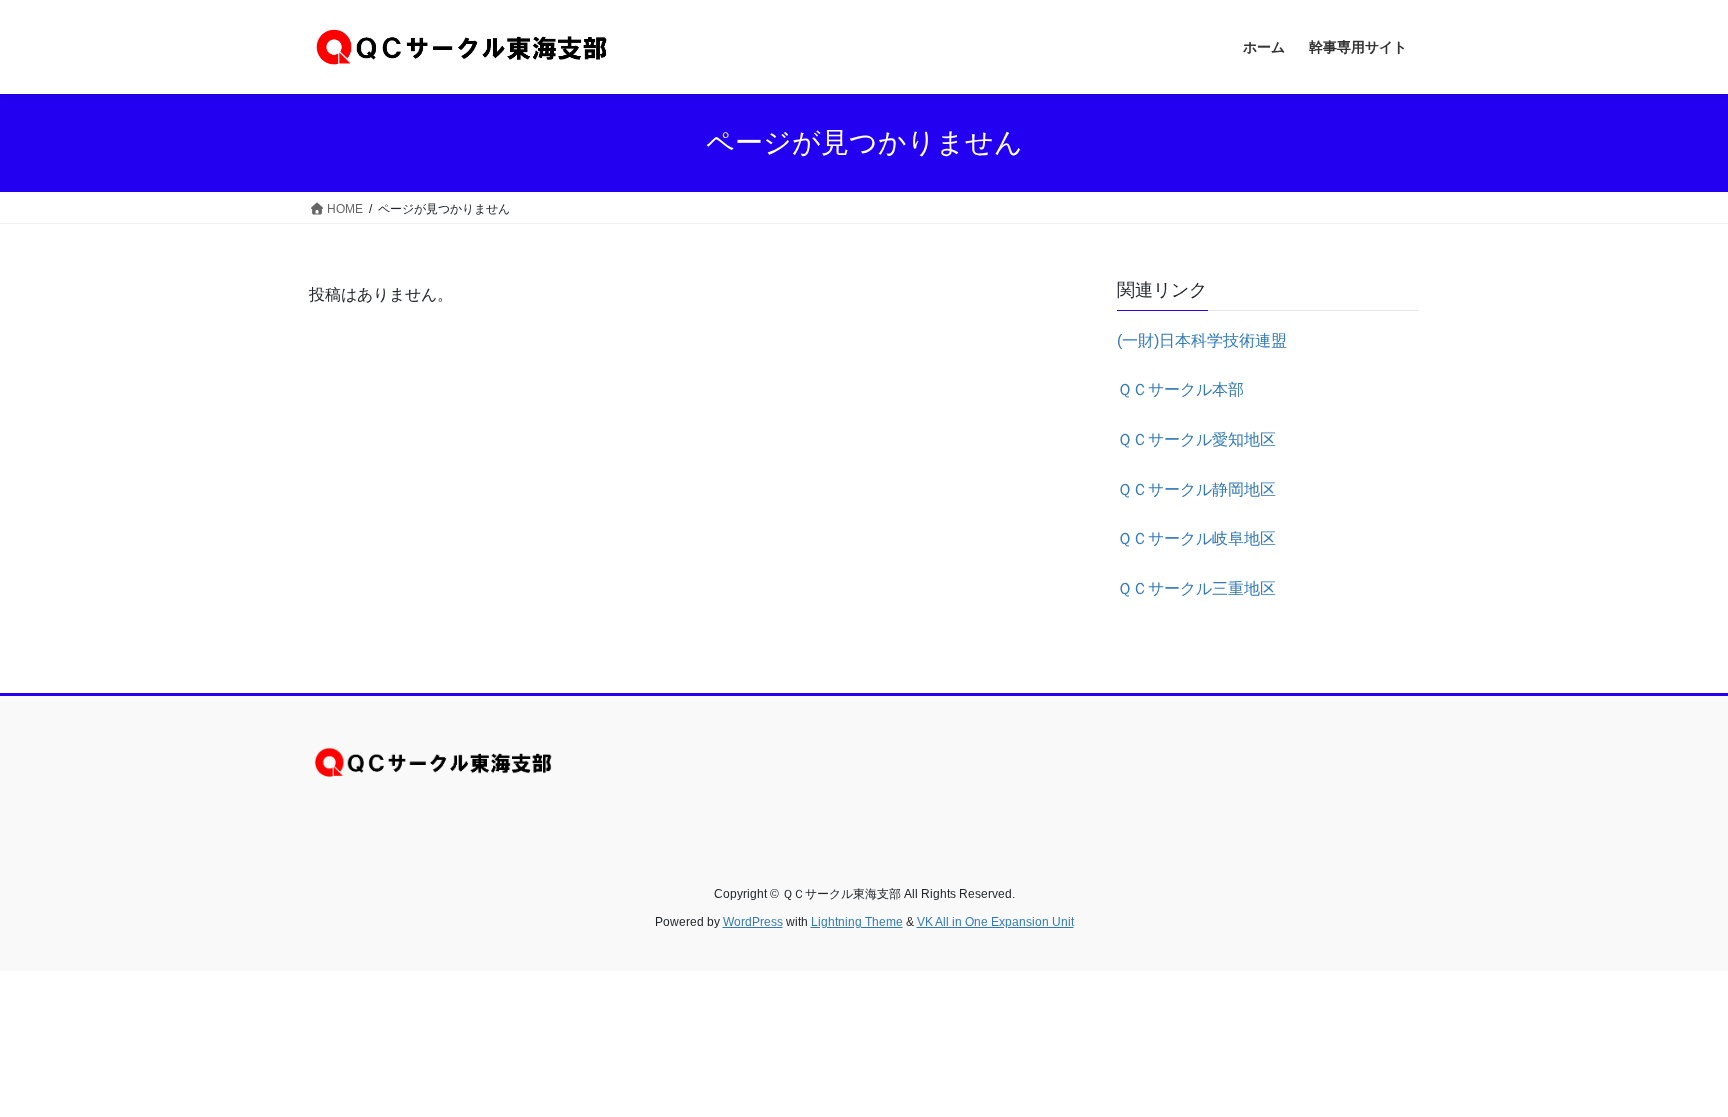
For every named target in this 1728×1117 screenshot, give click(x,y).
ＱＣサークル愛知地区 (1196, 439)
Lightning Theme (857, 922)
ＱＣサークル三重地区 (1196, 588)
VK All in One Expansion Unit (995, 922)
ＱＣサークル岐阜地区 (1196, 538)
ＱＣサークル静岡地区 (1196, 489)
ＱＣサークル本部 (1180, 389)
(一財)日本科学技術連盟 (1202, 340)
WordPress (753, 922)
